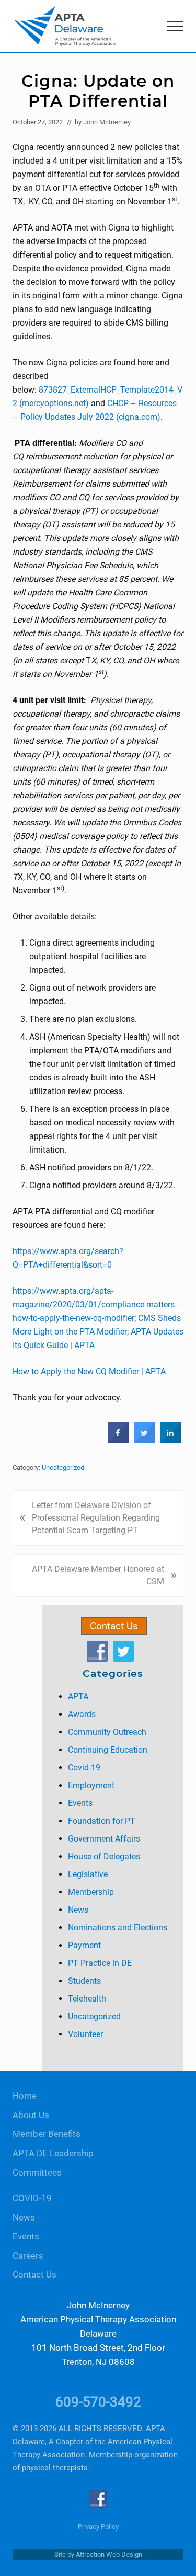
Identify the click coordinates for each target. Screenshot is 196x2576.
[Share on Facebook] (118, 1441)
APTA (78, 1697)
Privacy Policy (98, 2527)
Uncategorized (63, 1468)
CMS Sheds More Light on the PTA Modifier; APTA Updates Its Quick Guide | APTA (98, 1332)
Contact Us (114, 1626)
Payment (84, 1945)
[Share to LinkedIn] (170, 1441)
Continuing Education (108, 1750)
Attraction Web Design (109, 2554)
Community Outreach (107, 1732)
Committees (37, 2173)
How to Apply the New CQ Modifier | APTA (89, 1371)
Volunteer (85, 2034)
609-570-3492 (98, 2402)
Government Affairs (104, 1839)
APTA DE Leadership (53, 2153)
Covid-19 (84, 1768)
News (78, 1910)
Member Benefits (47, 2134)
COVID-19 (32, 2198)
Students (84, 1981)
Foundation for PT (102, 1821)
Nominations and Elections (118, 1928)
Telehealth (87, 1999)
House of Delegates (104, 1856)
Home (25, 2096)
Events (80, 1803)
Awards (82, 1714)
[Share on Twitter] (144, 1441)
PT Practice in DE (100, 1963)
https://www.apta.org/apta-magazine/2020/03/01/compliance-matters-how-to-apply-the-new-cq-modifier (95, 1304)
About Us (31, 2115)
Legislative (88, 1874)
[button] (175, 26)
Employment (91, 1785)
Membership (91, 1892)
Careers (28, 2256)
